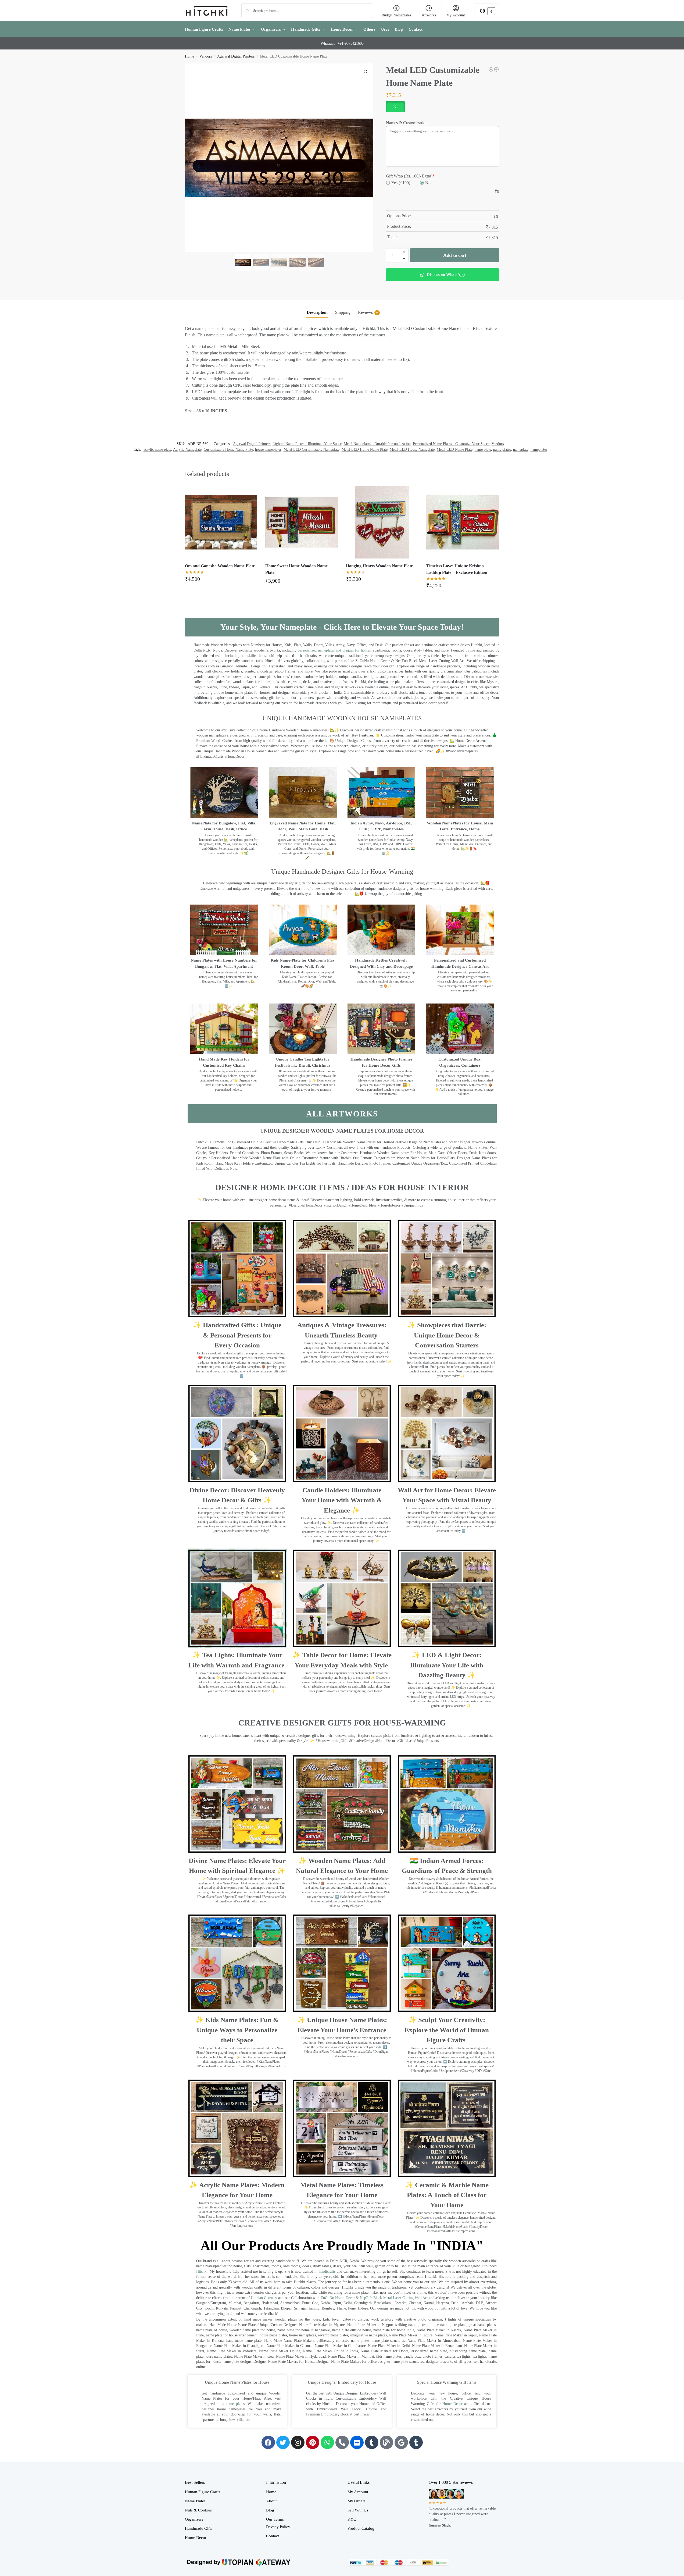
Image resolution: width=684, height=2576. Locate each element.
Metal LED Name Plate (455, 449)
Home (189, 56)
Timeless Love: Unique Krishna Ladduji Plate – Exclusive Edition (457, 569)
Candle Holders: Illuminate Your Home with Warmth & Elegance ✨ (342, 1500)
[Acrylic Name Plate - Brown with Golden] (496, 69)
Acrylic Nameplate (187, 449)
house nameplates (268, 449)
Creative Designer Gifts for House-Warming (342, 1723)
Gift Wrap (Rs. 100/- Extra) (410, 176)
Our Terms (275, 2519)
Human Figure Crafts (203, 2492)
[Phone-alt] (342, 2442)
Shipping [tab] (343, 312)
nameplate (521, 449)
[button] (487, 11)
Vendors (206, 56)
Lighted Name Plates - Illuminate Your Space (307, 444)
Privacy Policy (278, 2527)
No (428, 183)
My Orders (357, 2501)
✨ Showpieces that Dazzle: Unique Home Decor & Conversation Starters (447, 1335)
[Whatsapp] (327, 2442)
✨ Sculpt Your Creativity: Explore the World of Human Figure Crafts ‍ (447, 2030)
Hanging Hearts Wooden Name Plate (379, 566)
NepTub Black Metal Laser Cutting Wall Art (394, 2298)
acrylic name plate (157, 449)
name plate (483, 449)
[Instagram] (298, 2442)
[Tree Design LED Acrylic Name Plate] (491, 69)
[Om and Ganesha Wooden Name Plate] (221, 522)
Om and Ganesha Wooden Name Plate (220, 566)
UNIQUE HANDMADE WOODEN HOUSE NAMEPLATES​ (342, 718)
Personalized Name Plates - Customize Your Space (451, 444)
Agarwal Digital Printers (236, 56)
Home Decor (452, 2404)
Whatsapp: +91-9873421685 (342, 43)
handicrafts (327, 2271)
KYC (352, 2519)
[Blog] (386, 2442)
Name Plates (195, 2501)
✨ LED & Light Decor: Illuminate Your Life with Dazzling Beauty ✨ (447, 1665)
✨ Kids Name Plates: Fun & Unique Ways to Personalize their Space (237, 2030)
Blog (270, 2510)
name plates (502, 449)
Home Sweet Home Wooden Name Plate (296, 569)
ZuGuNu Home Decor (338, 2298)
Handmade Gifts (199, 2528)
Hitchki (202, 2271)
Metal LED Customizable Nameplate (311, 449)
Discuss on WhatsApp (445, 275)
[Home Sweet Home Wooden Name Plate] (302, 522)
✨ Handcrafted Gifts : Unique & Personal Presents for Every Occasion (237, 1335)
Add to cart (455, 255)
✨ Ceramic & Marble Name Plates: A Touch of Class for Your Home (447, 2195)
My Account (456, 15)
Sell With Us (358, 2510)
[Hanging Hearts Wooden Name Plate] (382, 522)
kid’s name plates (231, 2404)
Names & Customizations (408, 123)
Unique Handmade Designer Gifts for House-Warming (342, 871)
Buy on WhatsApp (224, 581)
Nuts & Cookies (198, 2510)
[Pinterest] (313, 2442)
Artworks (429, 15)
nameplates (539, 449)
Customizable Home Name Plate (228, 449)
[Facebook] (268, 2442)
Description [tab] (317, 312)
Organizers (194, 2519)
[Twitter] (283, 2442)
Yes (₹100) (401, 183)
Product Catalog (361, 2528)
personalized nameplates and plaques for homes (334, 650)
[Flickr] (357, 2442)
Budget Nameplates (396, 15)
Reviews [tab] (368, 312)
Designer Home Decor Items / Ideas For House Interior (342, 1187)
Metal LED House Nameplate (412, 449)
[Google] (401, 2442)
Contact (273, 2536)
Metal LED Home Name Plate (365, 449)
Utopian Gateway (264, 2298)
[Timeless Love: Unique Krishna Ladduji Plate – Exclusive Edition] (463, 522)
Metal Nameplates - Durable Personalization (377, 444)
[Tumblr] (372, 2442)
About (271, 2501)
